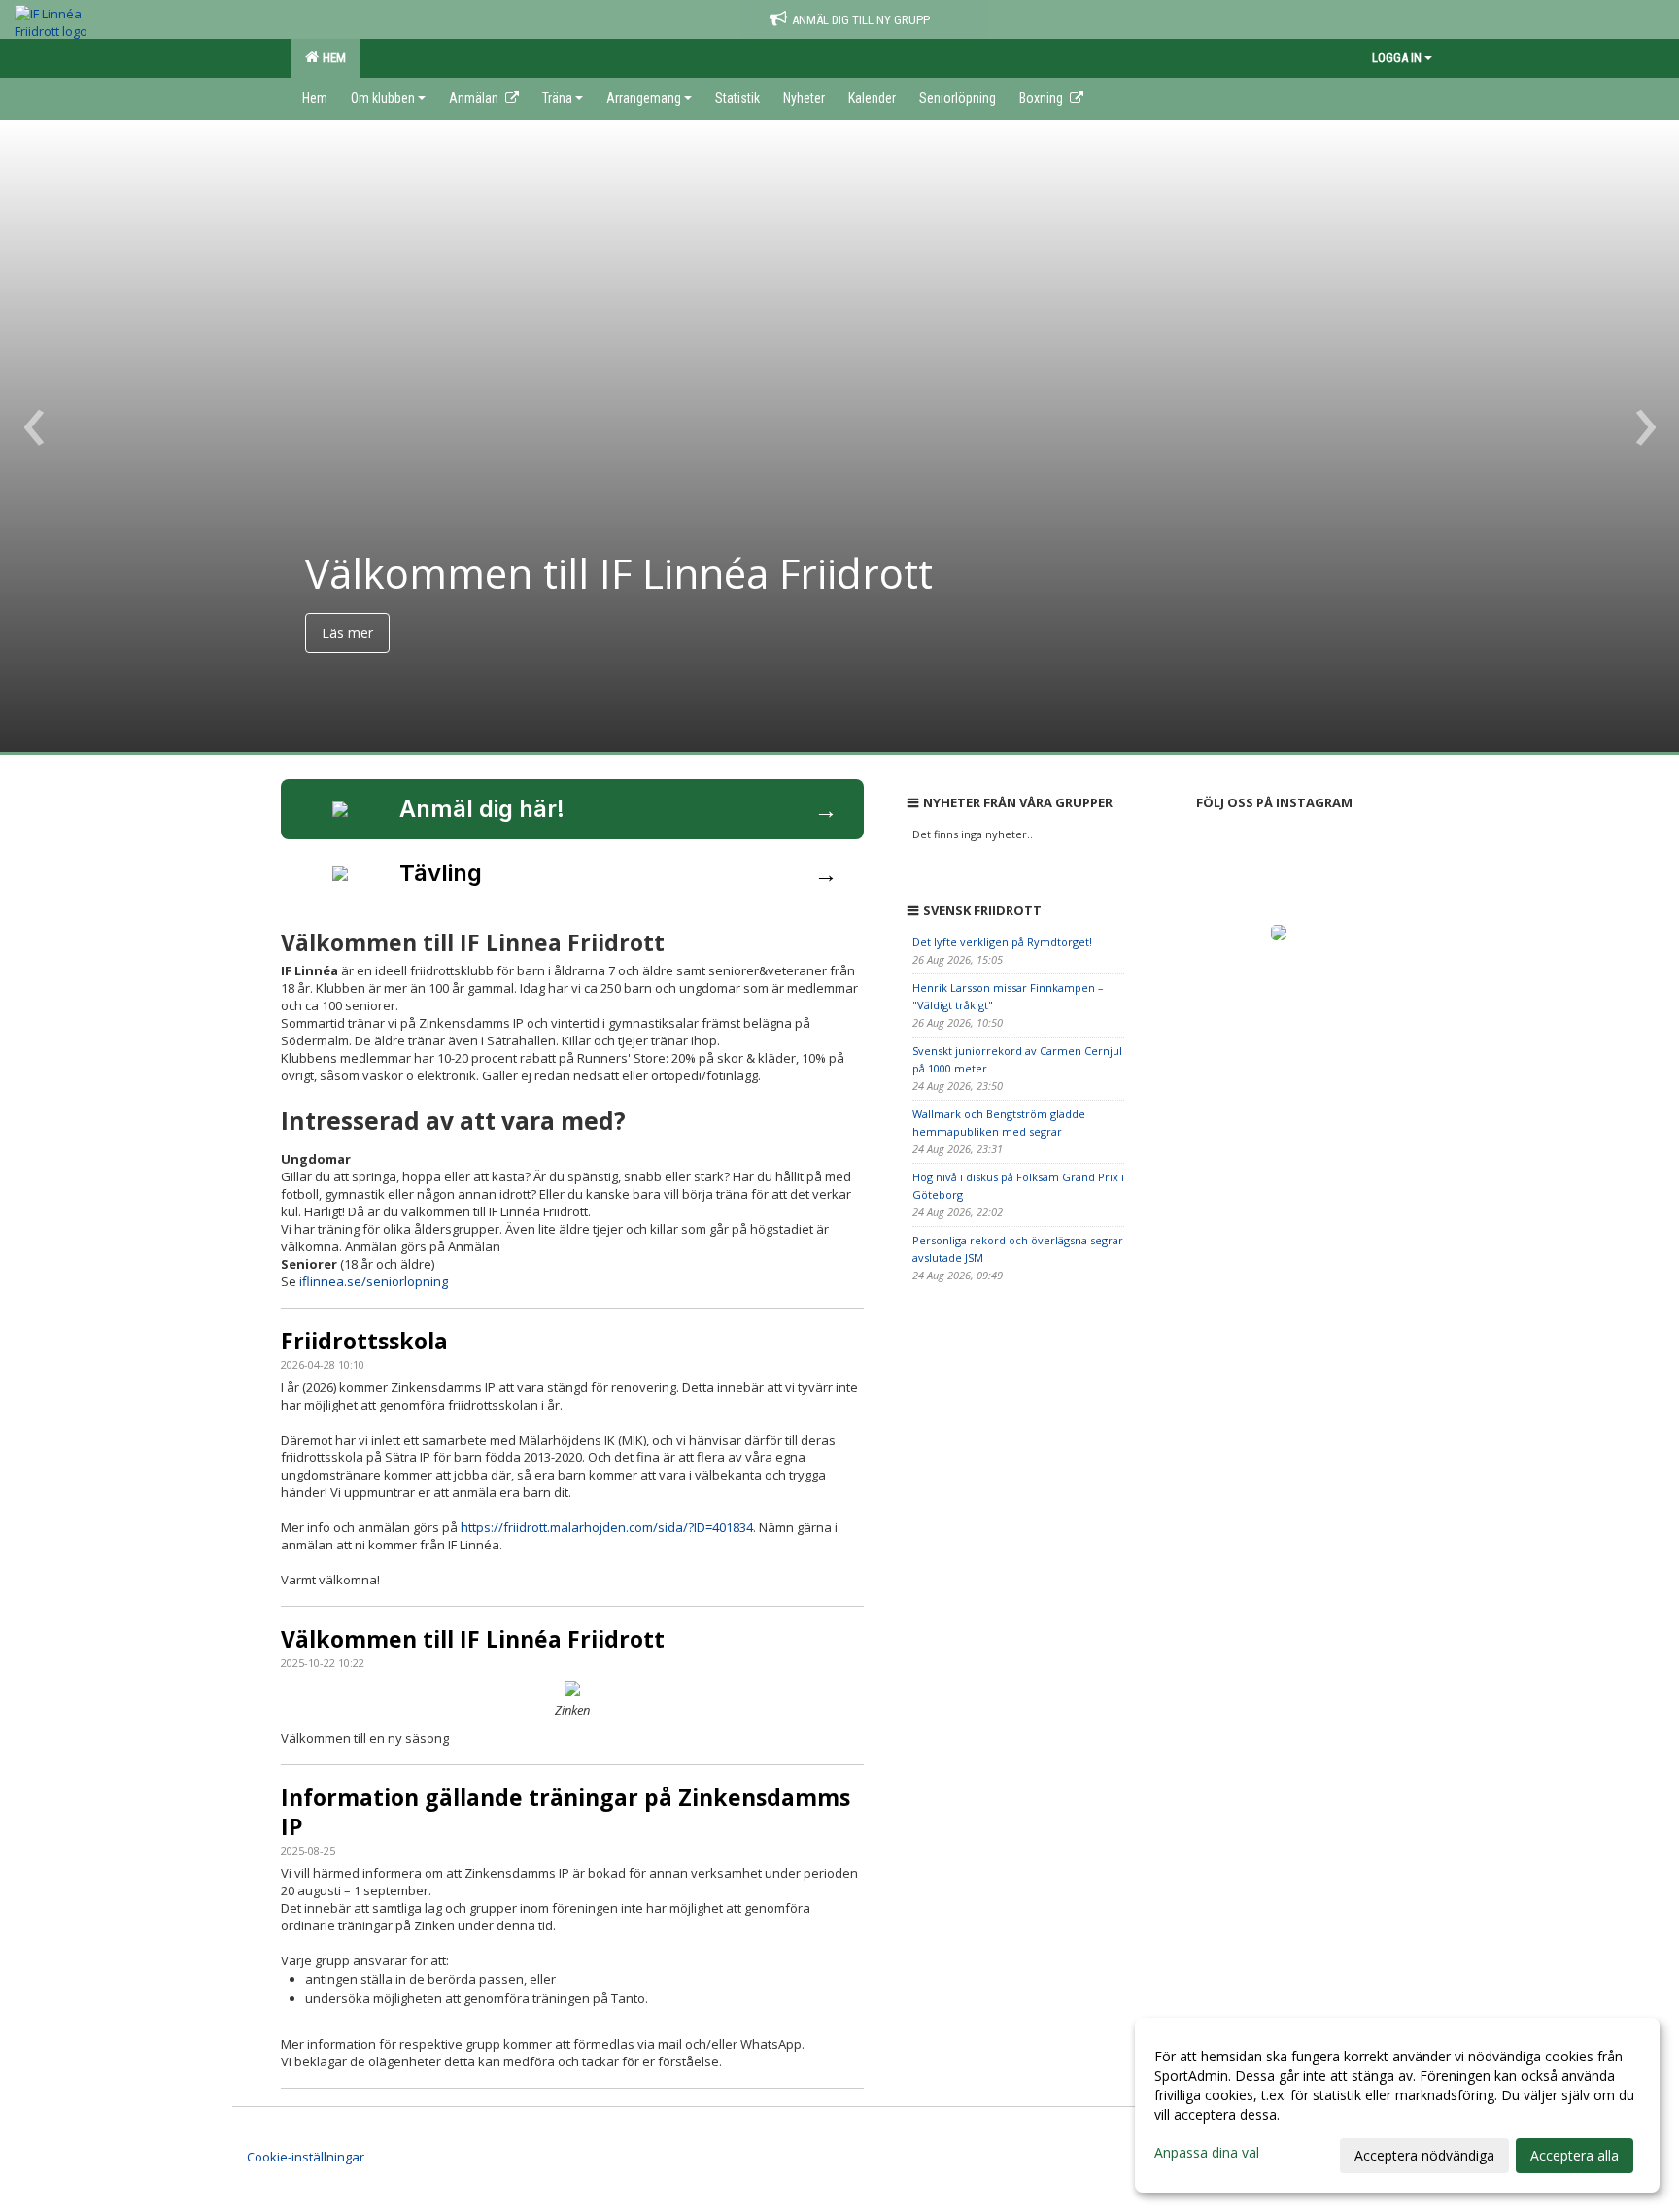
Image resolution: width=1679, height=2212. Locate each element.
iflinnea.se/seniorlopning (374, 1281)
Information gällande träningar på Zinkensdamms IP (565, 1812)
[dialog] (1397, 2105)
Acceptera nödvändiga (1424, 2155)
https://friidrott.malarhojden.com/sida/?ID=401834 (607, 1527)
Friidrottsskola (364, 1341)
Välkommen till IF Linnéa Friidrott (473, 1639)
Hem (331, 58)
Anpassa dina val (1207, 2153)
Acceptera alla (1575, 2155)
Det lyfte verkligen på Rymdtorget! (1002, 942)
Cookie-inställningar (306, 2157)
